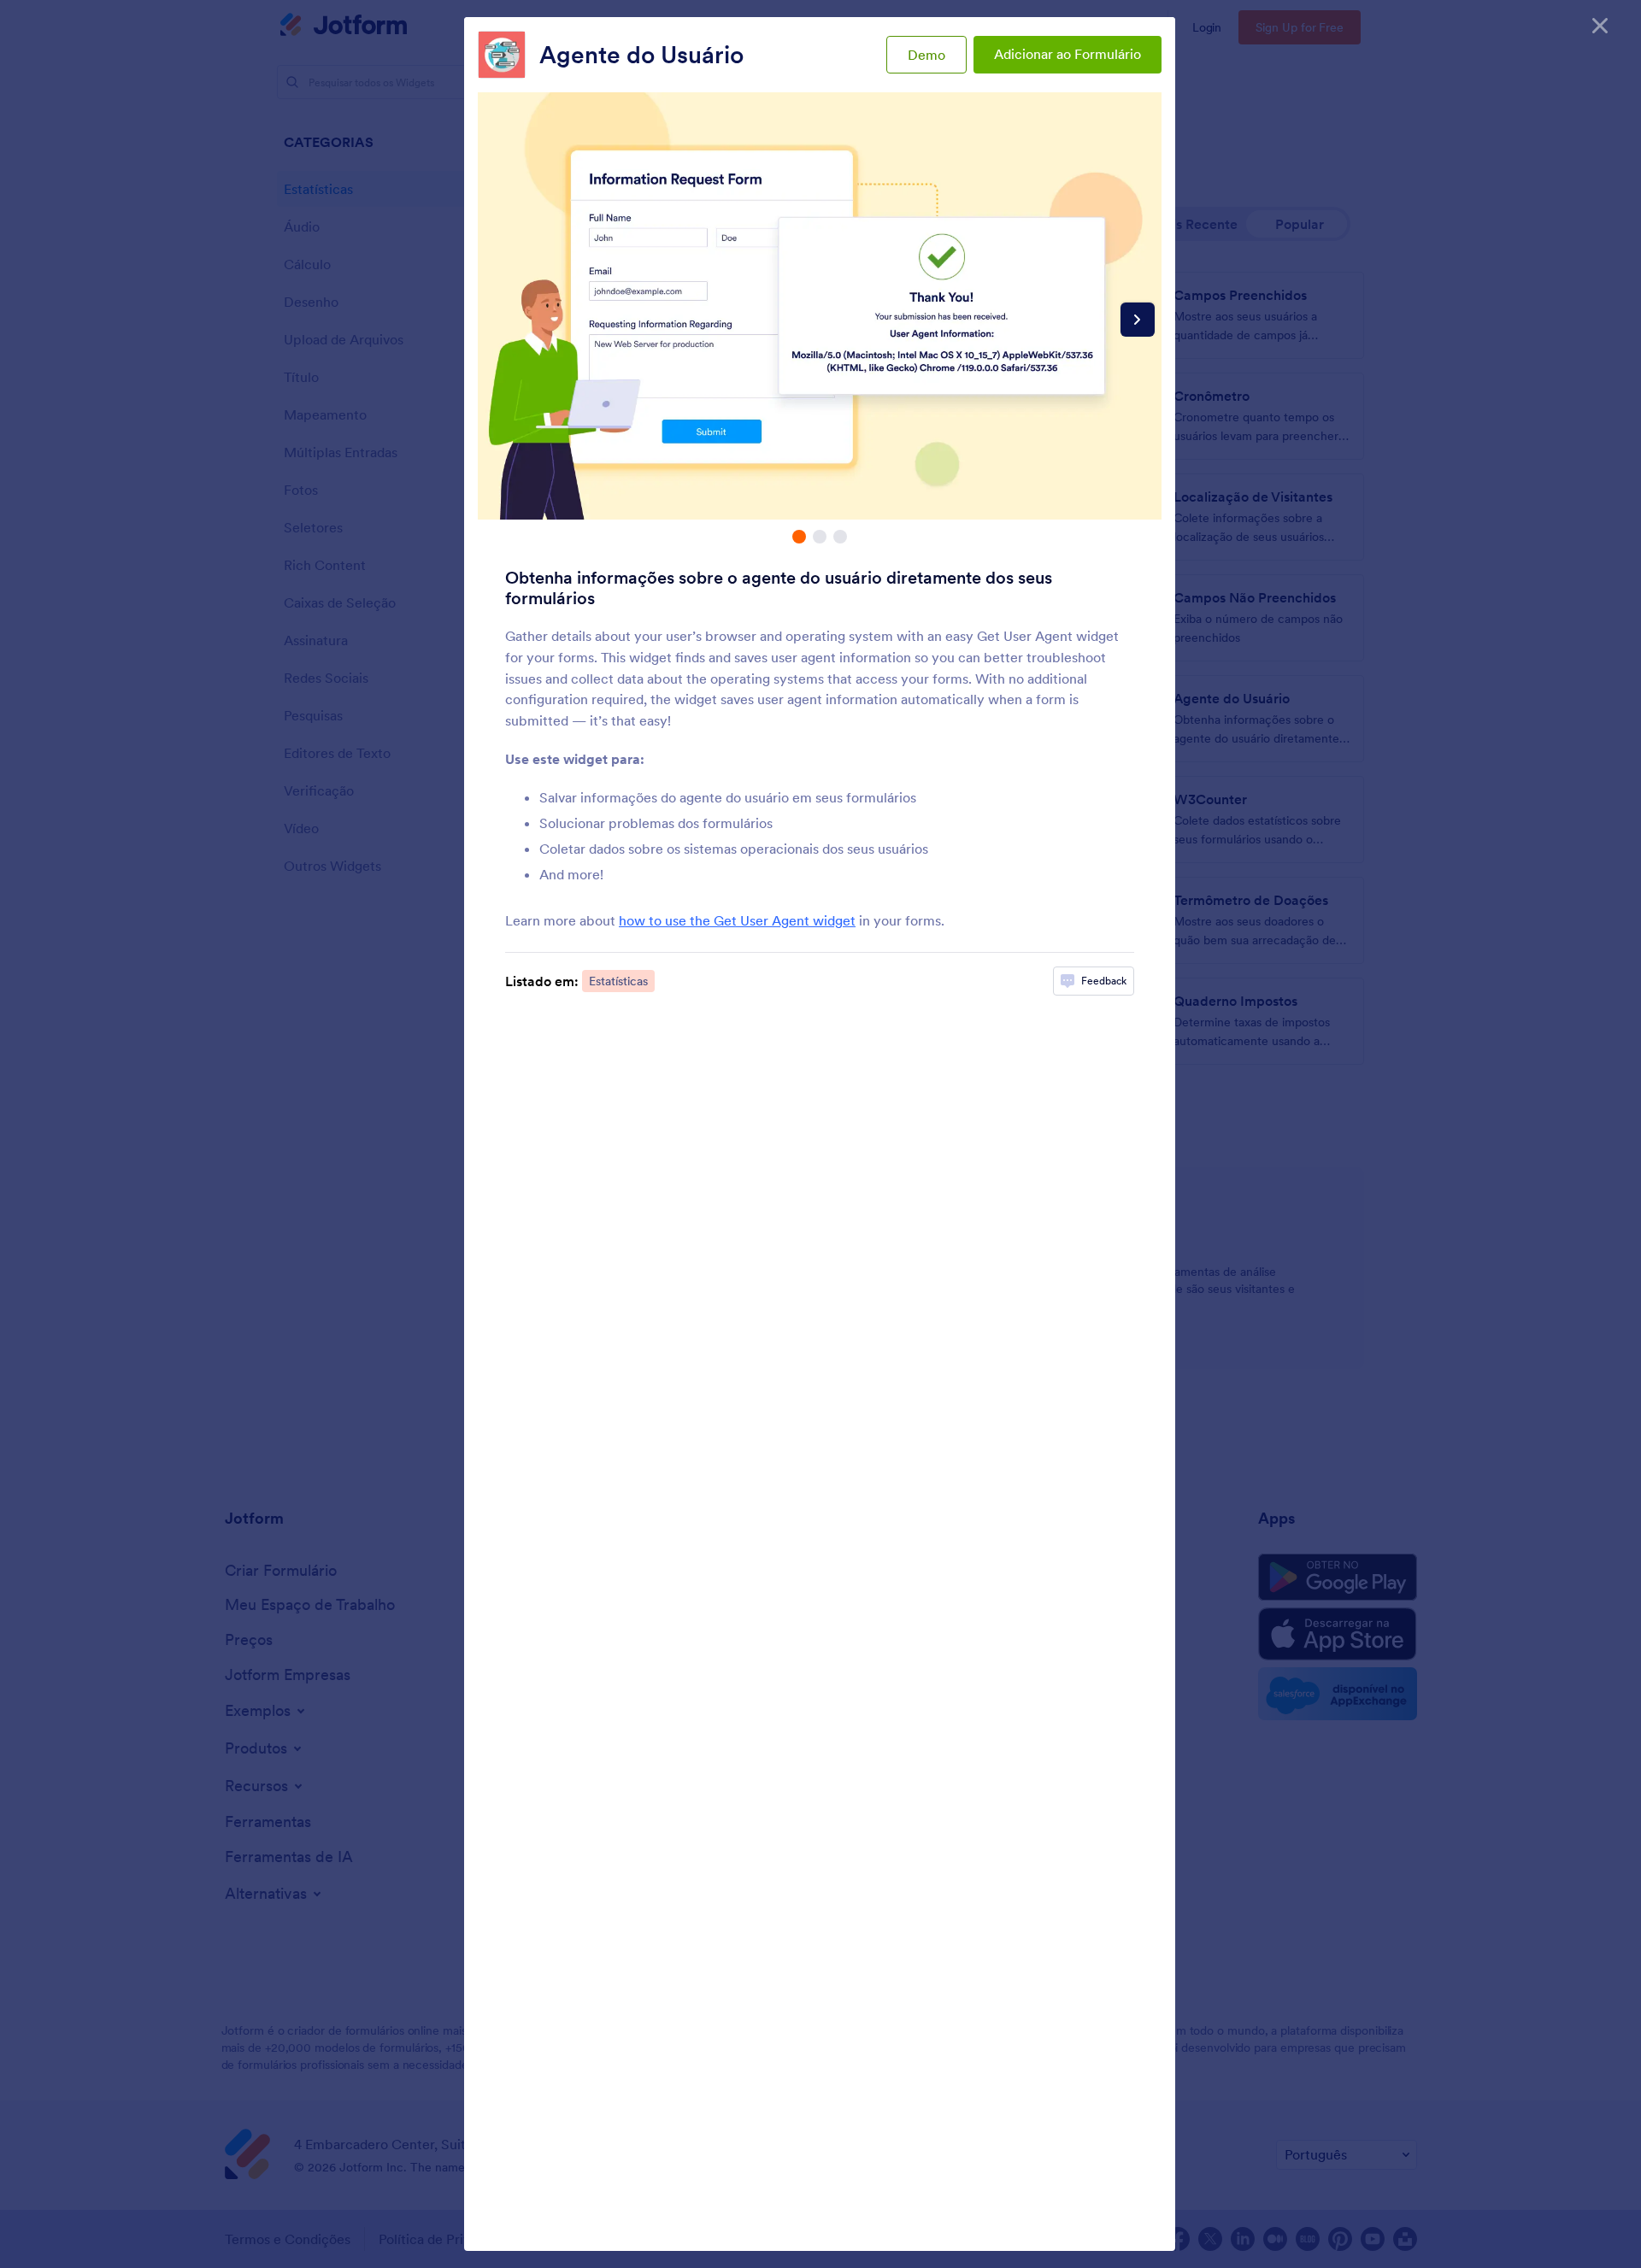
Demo (926, 55)
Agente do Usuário (641, 55)
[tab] (799, 537)
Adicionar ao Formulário (1068, 54)
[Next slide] (1138, 320)
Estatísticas (618, 981)
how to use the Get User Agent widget (737, 920)
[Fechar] (1600, 26)
